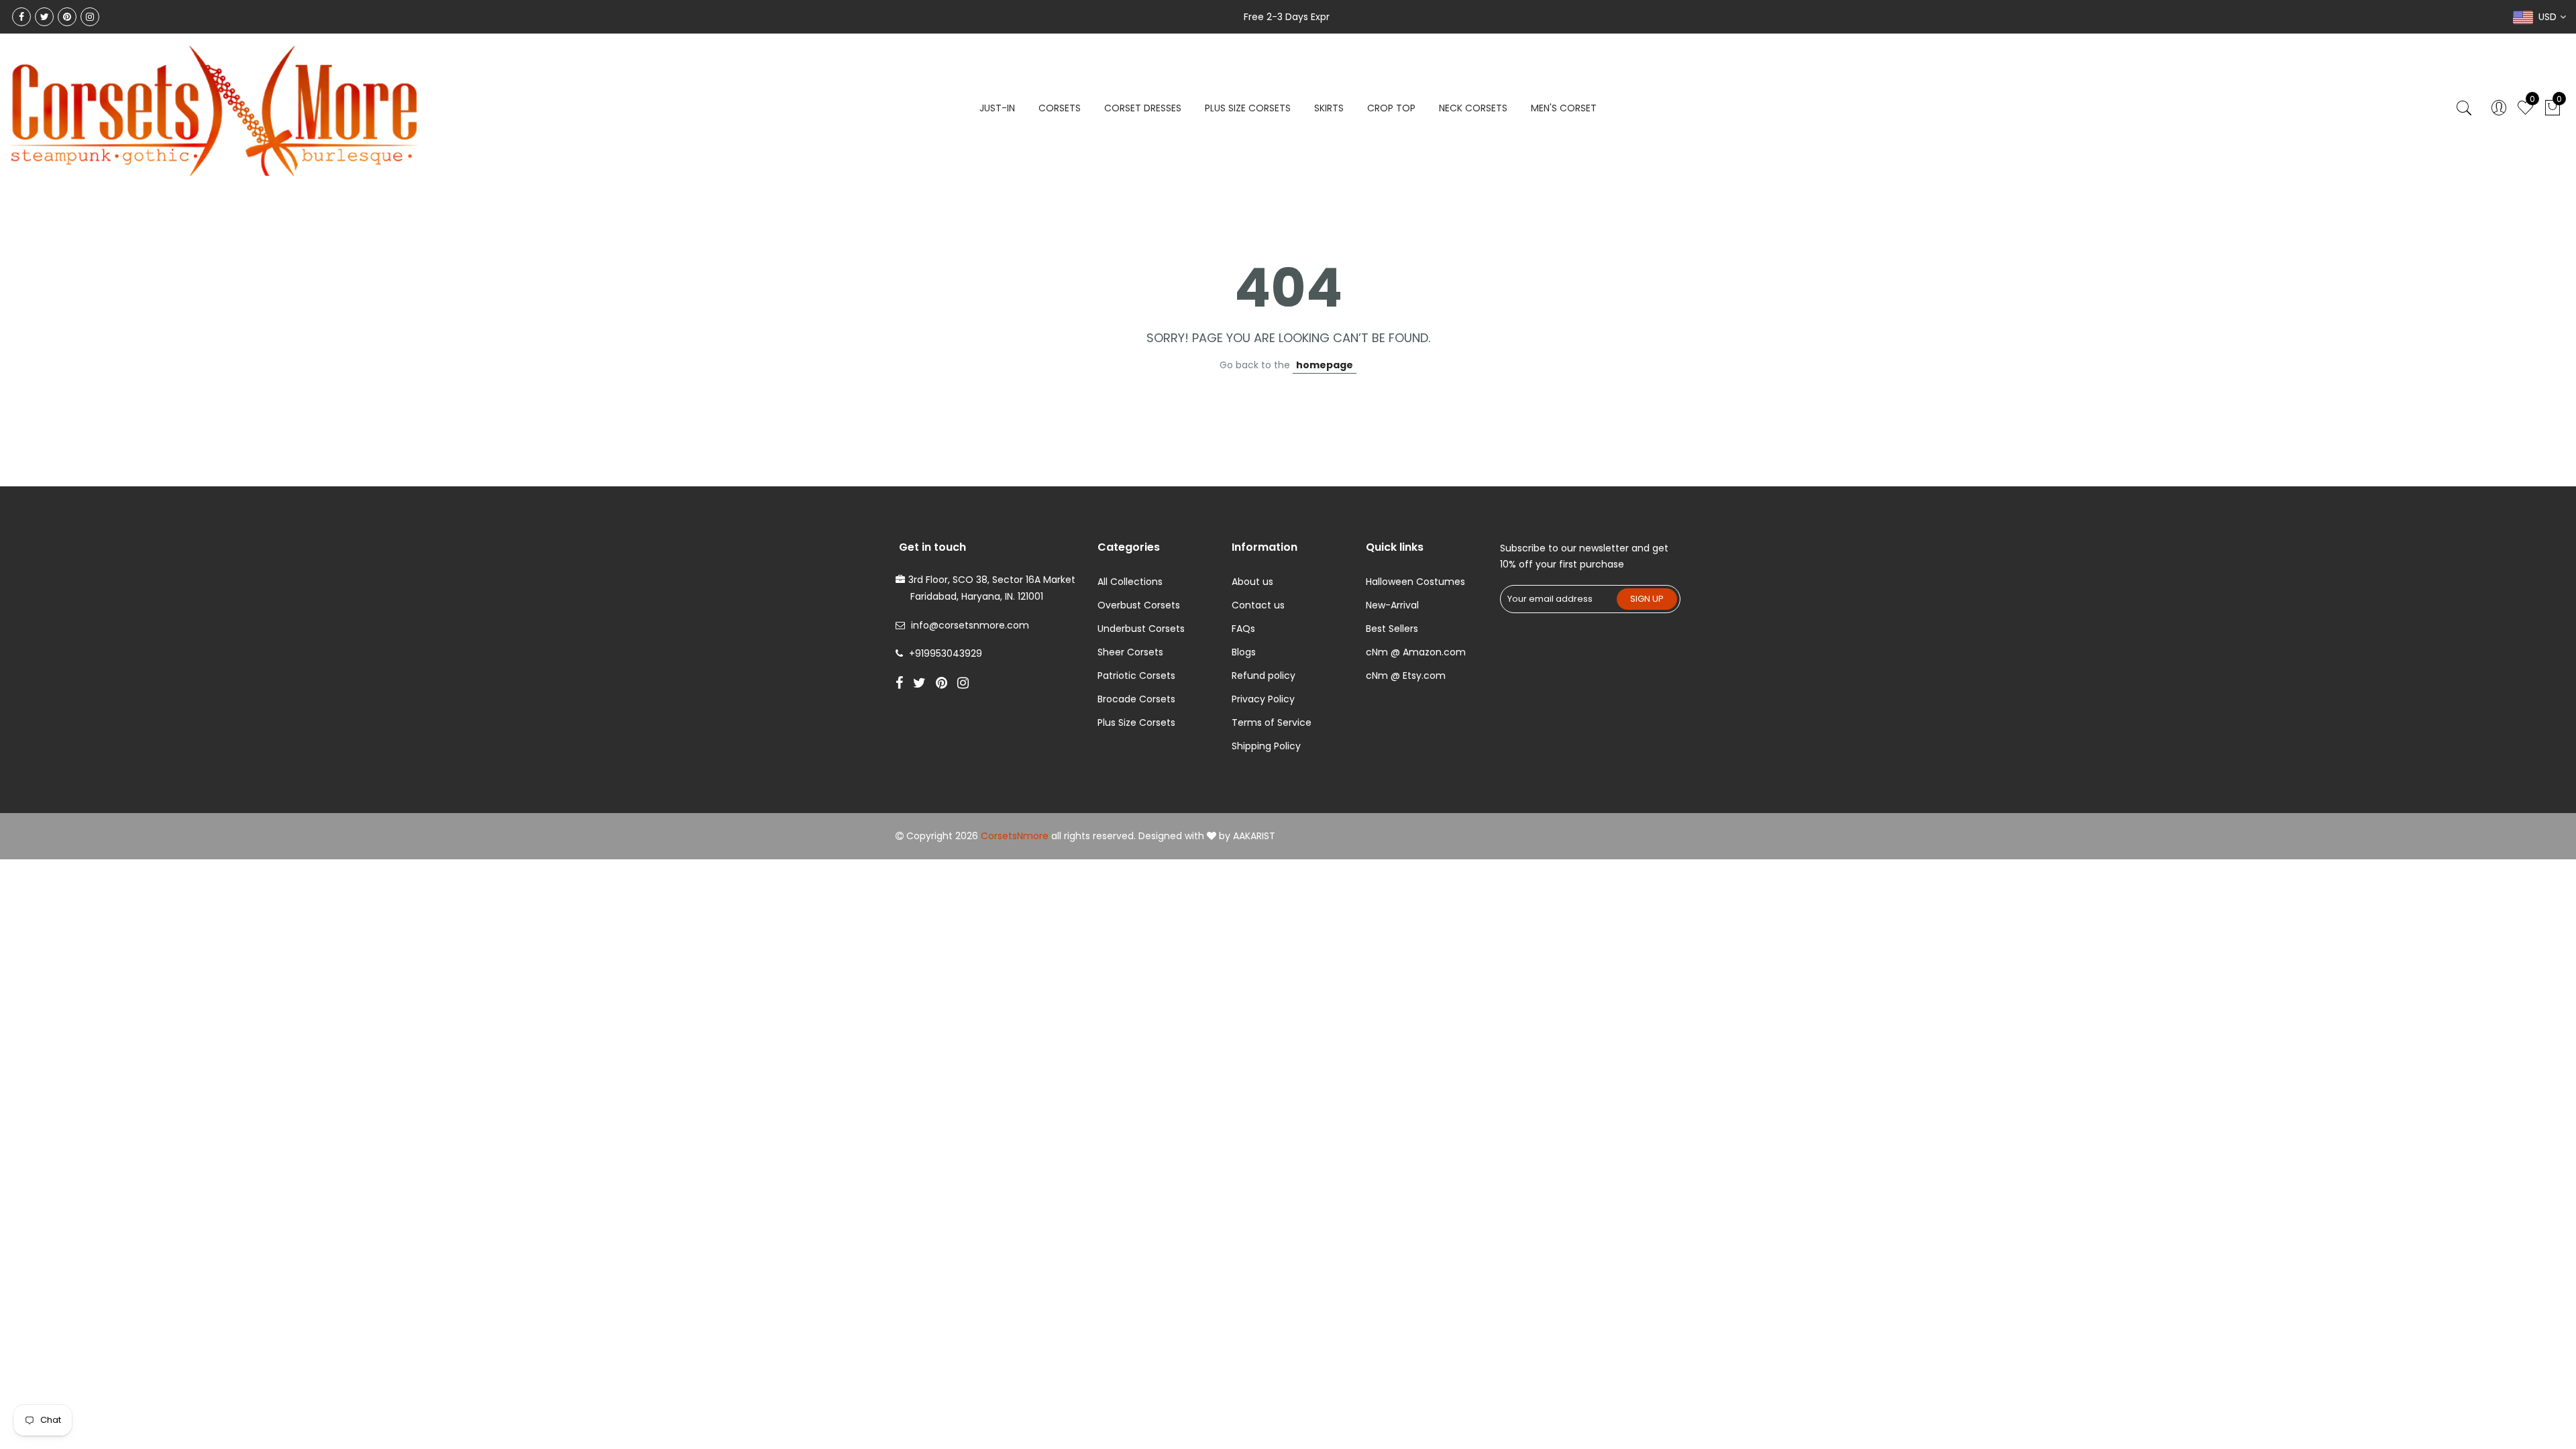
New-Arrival (1392, 605)
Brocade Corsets (1136, 699)
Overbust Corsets (1139, 605)
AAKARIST (1254, 836)
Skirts (1329, 108)
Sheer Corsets (1130, 652)
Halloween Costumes (1415, 582)
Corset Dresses (1143, 108)
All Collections (1130, 582)
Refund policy (1264, 676)
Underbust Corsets (1141, 629)
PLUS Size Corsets (1248, 108)
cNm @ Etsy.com (1406, 676)
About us (1252, 582)
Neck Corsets (1473, 108)
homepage (1325, 365)
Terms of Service (1272, 722)
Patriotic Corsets (1136, 676)
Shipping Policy (1266, 746)
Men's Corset (1564, 108)
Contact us (1258, 605)
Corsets (1060, 108)
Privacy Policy (1263, 699)
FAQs (1243, 629)
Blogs (1244, 652)
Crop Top (1391, 108)
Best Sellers (1392, 629)
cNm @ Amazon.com (1416, 652)
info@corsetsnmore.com (970, 625)
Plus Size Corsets (1136, 722)
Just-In (997, 108)
